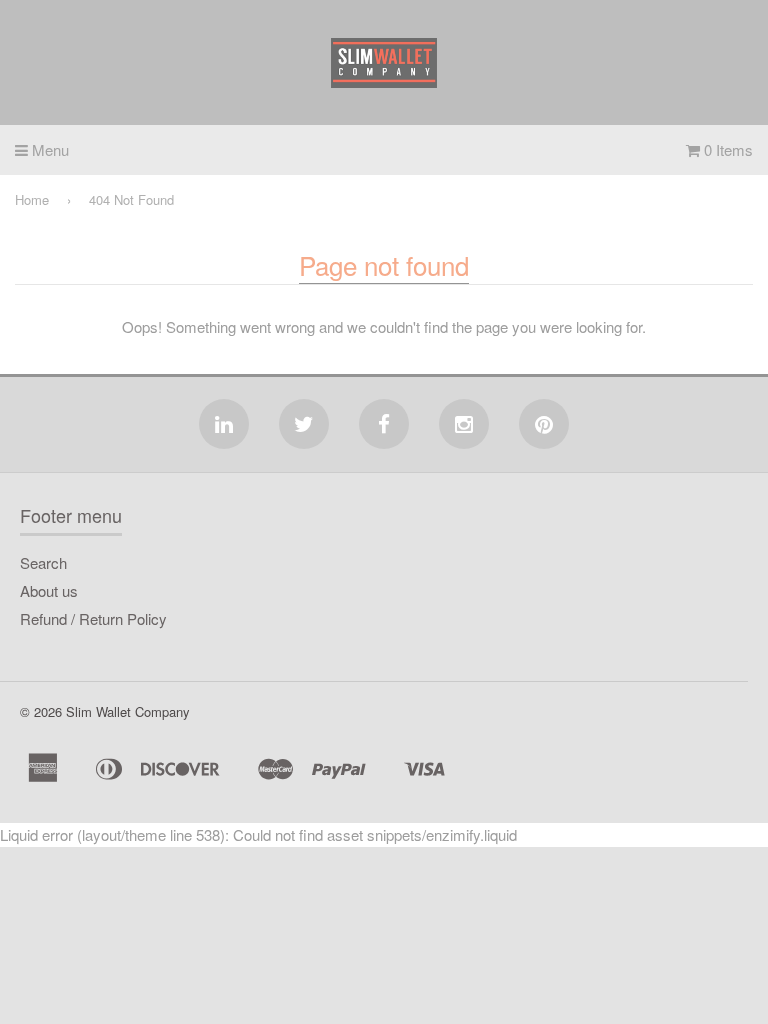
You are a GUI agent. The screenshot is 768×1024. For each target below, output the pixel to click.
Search (43, 562)
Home (32, 199)
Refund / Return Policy (93, 618)
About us (49, 590)
